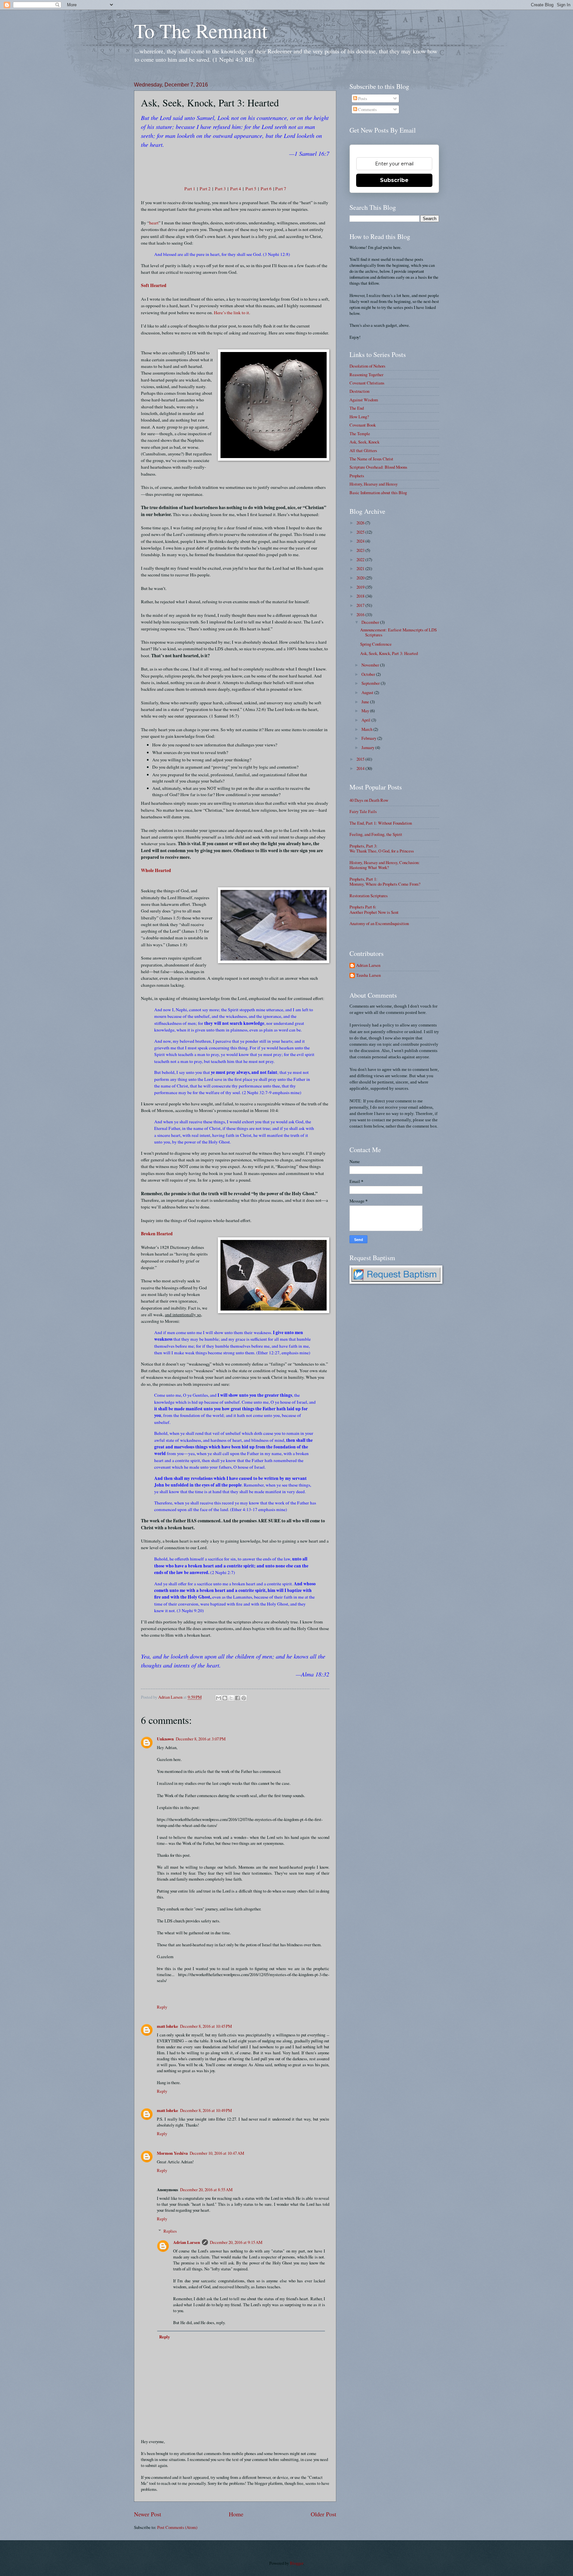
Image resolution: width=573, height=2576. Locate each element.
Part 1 (190, 189)
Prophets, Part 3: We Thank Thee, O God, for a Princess (382, 848)
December (371, 622)
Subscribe (394, 180)
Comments (367, 109)
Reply (162, 2007)
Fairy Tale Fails (363, 811)
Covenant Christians (367, 383)
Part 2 (205, 189)
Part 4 (236, 189)
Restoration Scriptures (369, 896)
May (366, 711)
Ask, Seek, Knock (364, 442)
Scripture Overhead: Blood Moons (378, 467)
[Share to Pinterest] (244, 1698)
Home (236, 2514)
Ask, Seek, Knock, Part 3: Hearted (389, 653)
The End (357, 408)
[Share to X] (231, 1698)
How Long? (359, 417)
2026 (361, 523)
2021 (361, 568)
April (366, 720)
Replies (170, 2231)
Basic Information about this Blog (378, 493)
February (369, 738)
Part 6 (266, 189)
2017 (361, 605)
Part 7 (281, 189)
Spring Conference (376, 644)
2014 (361, 768)
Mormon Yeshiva (172, 2153)
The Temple (360, 434)
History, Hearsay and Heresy (374, 484)
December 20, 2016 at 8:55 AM (206, 2190)
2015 (361, 759)
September (371, 683)
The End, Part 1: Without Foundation (381, 823)
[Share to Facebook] (237, 1698)
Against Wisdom (364, 400)
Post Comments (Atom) (177, 2527)
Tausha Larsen (368, 975)
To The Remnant (201, 30)
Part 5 (251, 189)
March (367, 729)
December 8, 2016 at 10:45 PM (206, 2026)
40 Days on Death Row (369, 800)
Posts (362, 98)
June (366, 702)
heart (154, 223)
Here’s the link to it (231, 313)
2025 (361, 532)
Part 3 (220, 189)
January (368, 747)
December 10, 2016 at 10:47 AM (217, 2153)
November (371, 665)
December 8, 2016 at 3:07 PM (201, 1739)
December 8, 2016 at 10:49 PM (206, 2110)
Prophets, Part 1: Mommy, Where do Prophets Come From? (385, 881)
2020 (361, 578)
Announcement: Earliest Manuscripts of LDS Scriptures (398, 632)
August (368, 692)
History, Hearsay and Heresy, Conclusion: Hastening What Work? (385, 865)
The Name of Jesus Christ (371, 459)
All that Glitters (363, 450)
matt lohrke (167, 2026)
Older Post (323, 2514)
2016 (361, 615)
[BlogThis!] (225, 1698)
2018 (361, 596)
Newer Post (148, 2514)
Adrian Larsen (187, 2242)
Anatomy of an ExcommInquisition (379, 923)
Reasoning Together (366, 375)
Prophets (357, 476)
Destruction (359, 391)
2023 (361, 550)
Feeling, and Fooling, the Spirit (376, 834)
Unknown (165, 1739)
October (369, 674)
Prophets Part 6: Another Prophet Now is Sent (374, 909)
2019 (361, 587)
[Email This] (219, 1698)
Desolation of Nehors (367, 366)
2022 (361, 559)
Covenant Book (363, 425)
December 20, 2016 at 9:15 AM (236, 2242)
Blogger (296, 2563)
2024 (361, 541)
